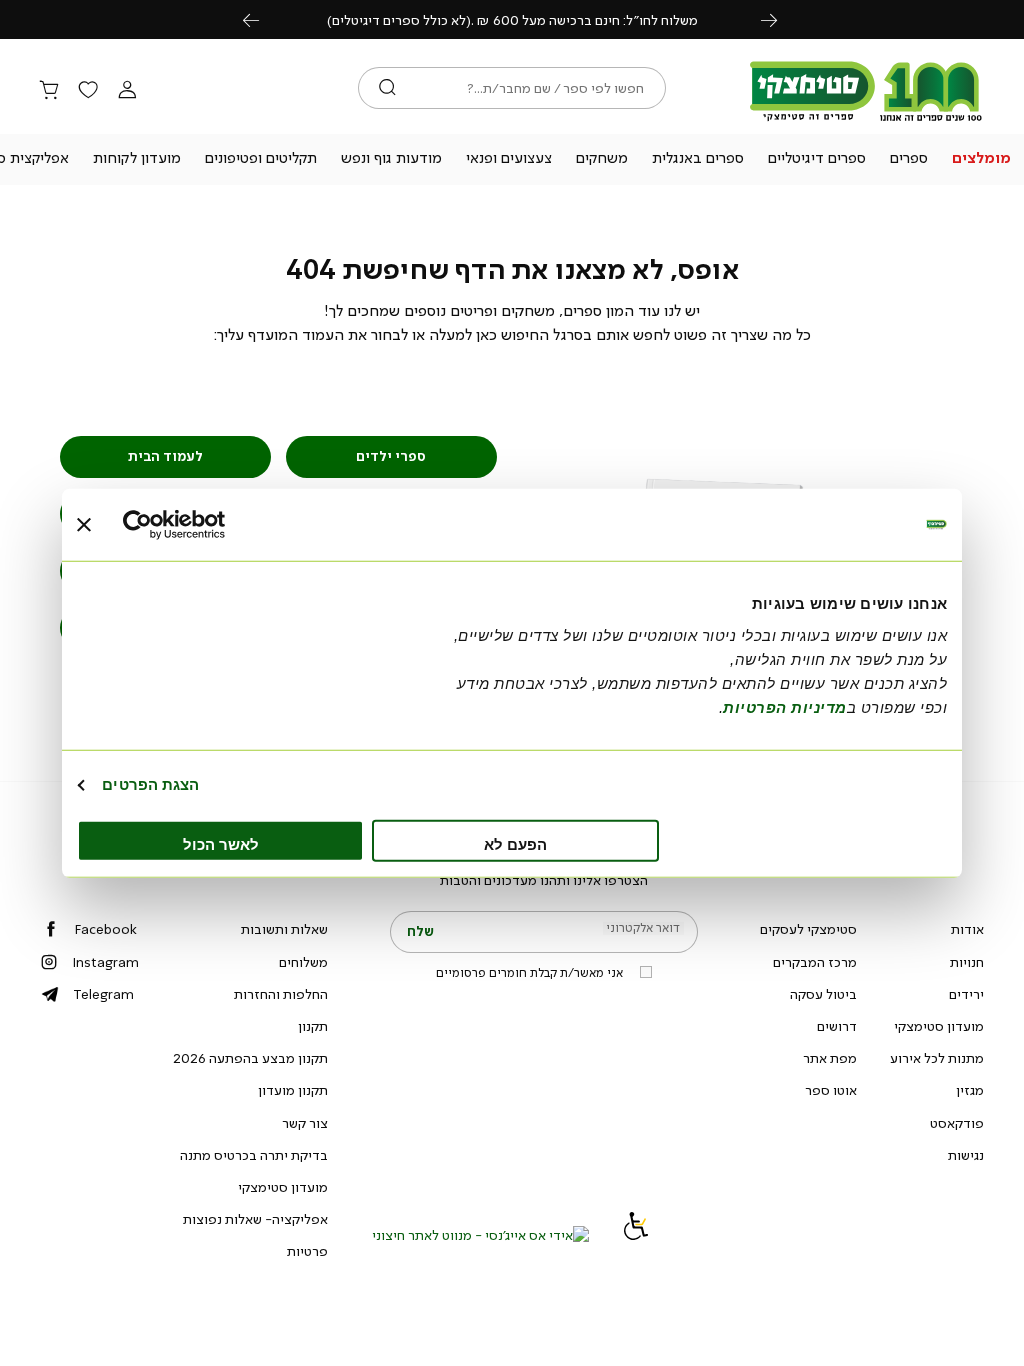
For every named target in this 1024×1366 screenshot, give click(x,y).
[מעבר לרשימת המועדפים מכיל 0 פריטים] (88, 91)
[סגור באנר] (84, 525)
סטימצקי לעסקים (808, 929)
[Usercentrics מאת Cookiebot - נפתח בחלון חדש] (210, 525)
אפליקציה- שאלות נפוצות (255, 1219)
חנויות (967, 962)
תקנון (313, 1026)
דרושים (837, 1026)
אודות (967, 929)
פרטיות (307, 1251)
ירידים (966, 994)
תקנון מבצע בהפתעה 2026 (250, 1058)
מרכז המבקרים (815, 962)
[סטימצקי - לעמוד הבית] (866, 122)
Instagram (105, 962)
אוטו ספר (831, 1090)
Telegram (103, 994)
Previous (262, 19)
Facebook (105, 929)
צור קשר (305, 1123)
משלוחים (303, 962)
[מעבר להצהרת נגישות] (636, 1235)
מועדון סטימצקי (939, 1026)
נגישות (966, 1155)
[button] (981, 160)
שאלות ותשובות (284, 929)
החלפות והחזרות (281, 994)
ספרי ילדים (391, 456)
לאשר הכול (221, 843)
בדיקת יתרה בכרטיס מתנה (254, 1155)
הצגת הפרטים (150, 784)
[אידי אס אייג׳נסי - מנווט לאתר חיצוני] (480, 1235)
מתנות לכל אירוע (937, 1058)
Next (780, 19)
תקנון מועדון (293, 1090)
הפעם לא (515, 843)
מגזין (970, 1090)
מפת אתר (830, 1058)
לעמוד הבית (165, 456)
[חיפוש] (387, 88)
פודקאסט (957, 1123)
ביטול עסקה (823, 994)
